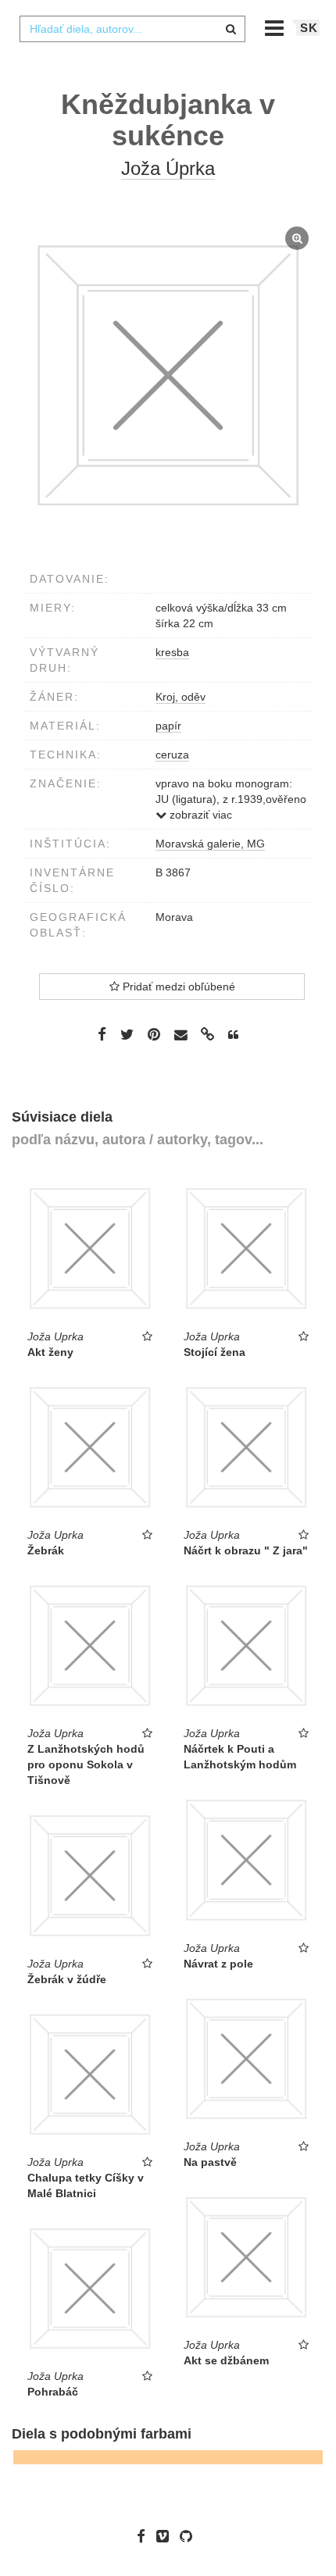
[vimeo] (166, 2536)
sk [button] (309, 28)
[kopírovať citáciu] (233, 1035)
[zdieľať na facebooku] (102, 1034)
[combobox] (132, 29)
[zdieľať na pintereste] (154, 1034)
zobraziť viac (199, 815)
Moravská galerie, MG (210, 844)
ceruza (172, 755)
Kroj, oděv (181, 697)
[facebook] (145, 2536)
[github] (190, 2536)
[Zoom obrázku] (168, 376)
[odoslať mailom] (181, 1035)
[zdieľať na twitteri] (127, 1034)
